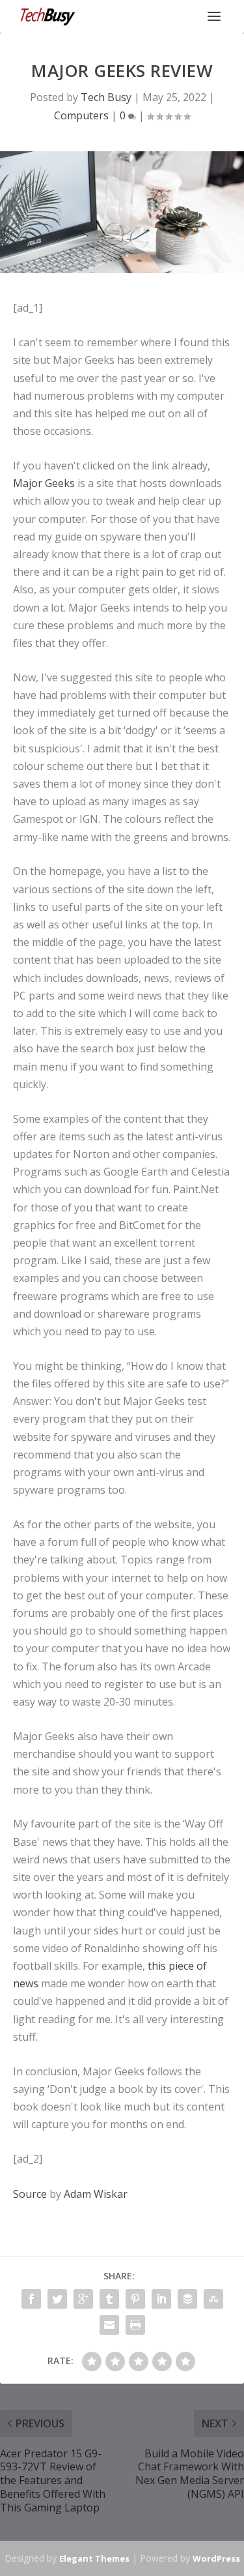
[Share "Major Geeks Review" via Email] (109, 2325)
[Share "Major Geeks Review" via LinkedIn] (161, 2299)
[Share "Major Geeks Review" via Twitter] (57, 2299)
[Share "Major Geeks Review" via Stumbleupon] (213, 2299)
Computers (81, 115)
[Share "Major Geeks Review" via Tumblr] (109, 2299)
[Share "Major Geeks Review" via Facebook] (31, 2299)
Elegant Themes (94, 2558)
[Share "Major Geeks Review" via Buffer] (187, 2299)
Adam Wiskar (96, 2194)
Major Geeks (44, 483)
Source (30, 2194)
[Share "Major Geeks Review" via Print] (135, 2325)
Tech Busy (106, 97)
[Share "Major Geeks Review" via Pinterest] (135, 2299)
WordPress (216, 2558)
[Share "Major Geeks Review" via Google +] (83, 2299)
